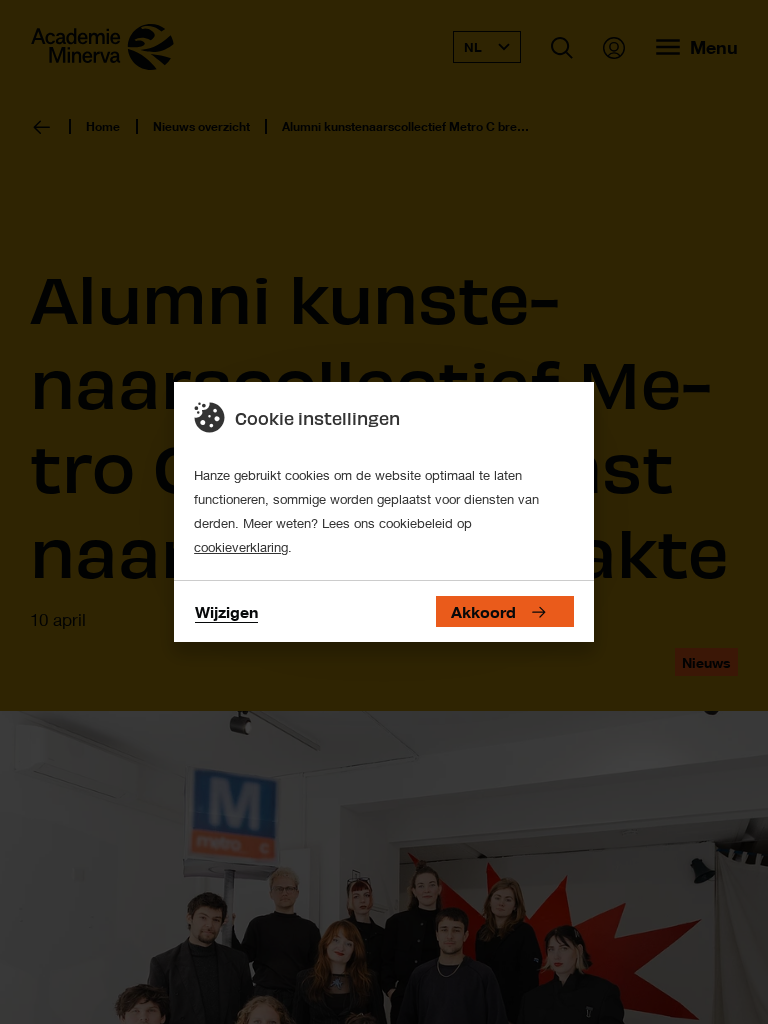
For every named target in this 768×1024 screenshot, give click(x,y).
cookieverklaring (241, 547)
